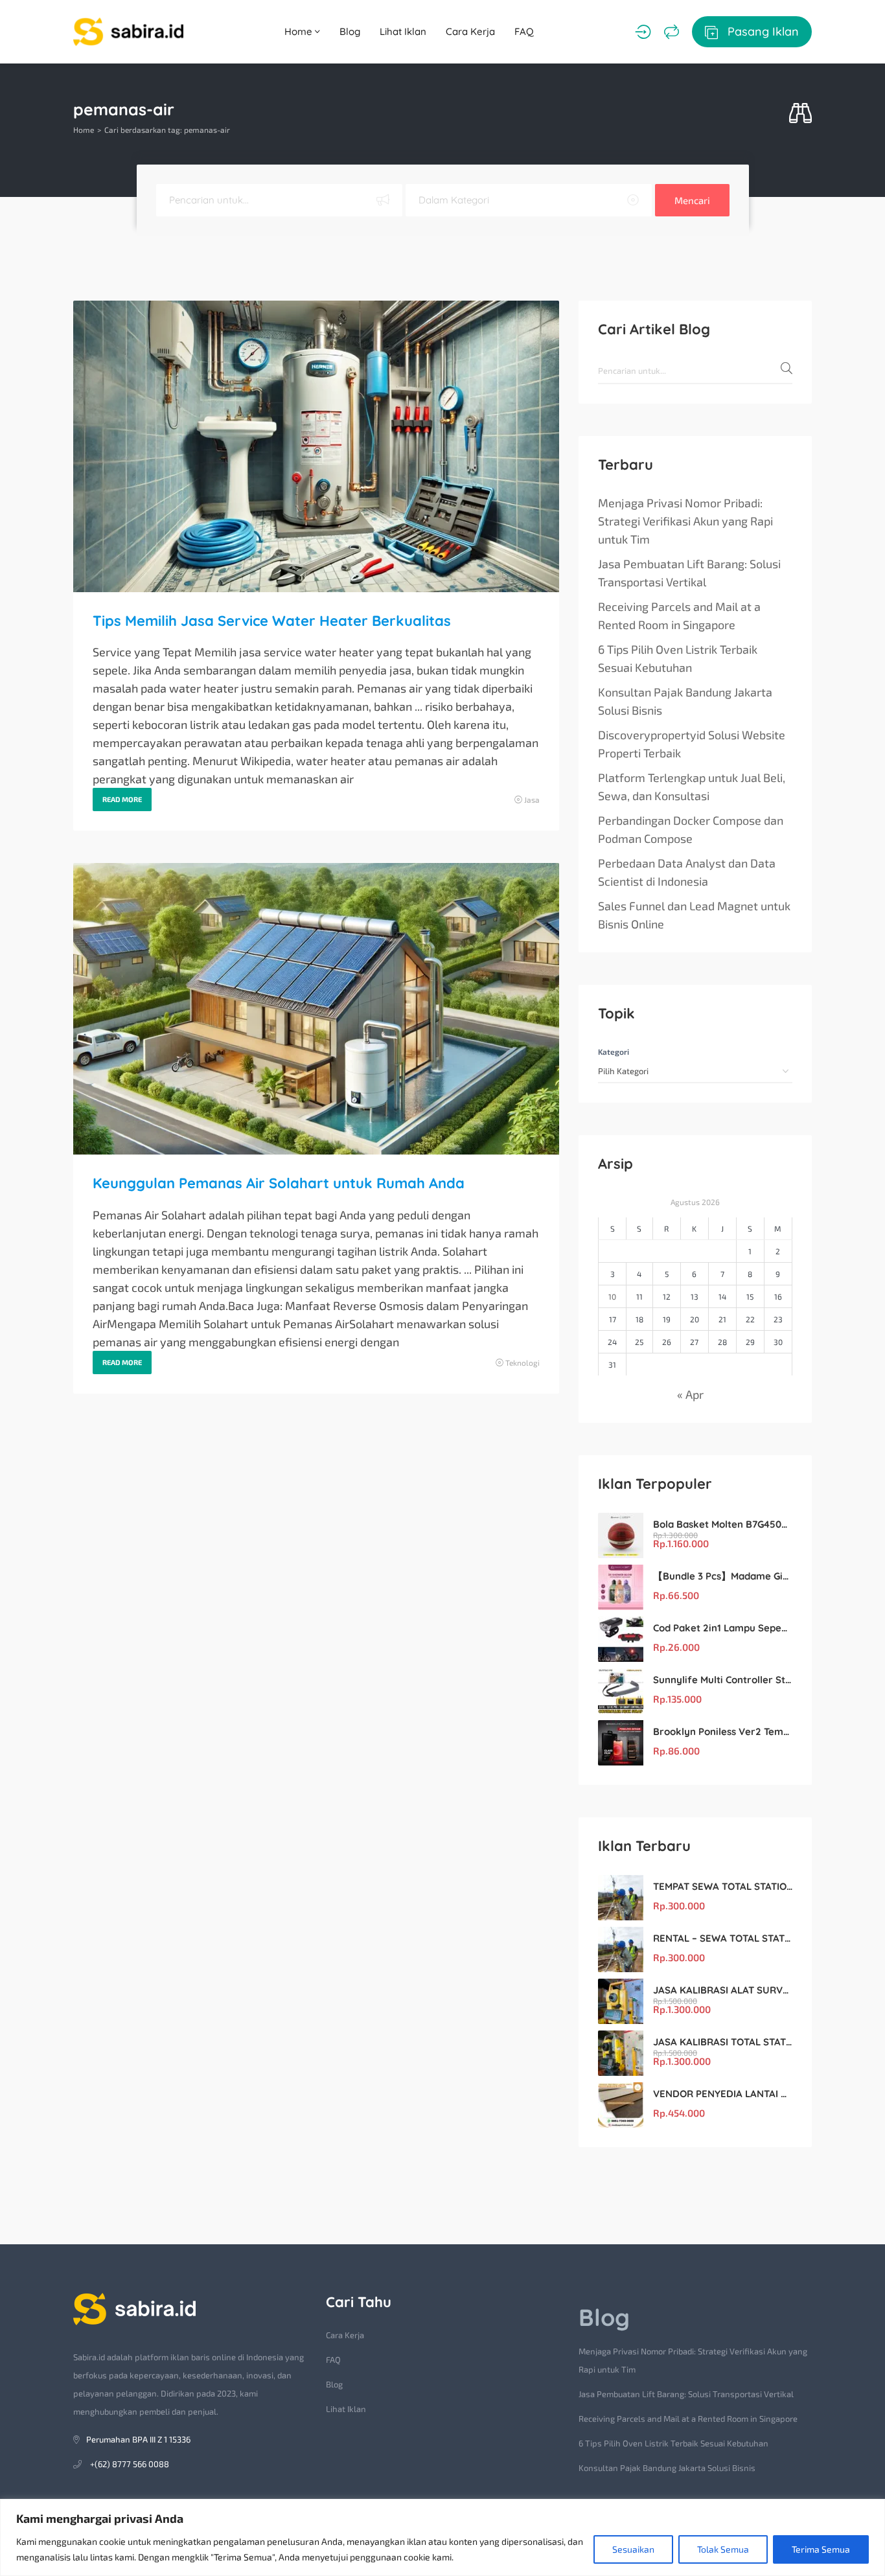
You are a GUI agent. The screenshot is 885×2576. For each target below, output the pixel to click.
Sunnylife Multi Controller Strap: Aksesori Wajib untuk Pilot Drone (723, 1680)
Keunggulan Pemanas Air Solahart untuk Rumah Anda (279, 1183)
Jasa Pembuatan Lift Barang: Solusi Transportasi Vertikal (689, 573)
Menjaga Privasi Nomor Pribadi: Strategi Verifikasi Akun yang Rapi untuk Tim (685, 521)
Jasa (532, 799)
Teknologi (523, 1363)
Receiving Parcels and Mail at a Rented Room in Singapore (679, 615)
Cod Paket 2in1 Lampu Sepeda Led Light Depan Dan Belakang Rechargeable (723, 1628)
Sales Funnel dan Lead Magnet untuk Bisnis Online (694, 915)
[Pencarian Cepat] (800, 114)
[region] (442, 2537)
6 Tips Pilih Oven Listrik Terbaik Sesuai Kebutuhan (678, 658)
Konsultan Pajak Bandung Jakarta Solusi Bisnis (685, 701)
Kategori (614, 1052)
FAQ (524, 31)
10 (612, 1296)
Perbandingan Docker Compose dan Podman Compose (691, 829)
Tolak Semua (723, 2549)
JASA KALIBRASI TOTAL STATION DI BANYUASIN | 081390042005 (723, 2042)
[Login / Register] (643, 32)
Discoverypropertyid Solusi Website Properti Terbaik (692, 744)
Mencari (692, 200)
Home (300, 31)
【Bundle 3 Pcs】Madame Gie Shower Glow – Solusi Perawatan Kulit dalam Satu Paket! (723, 1576)
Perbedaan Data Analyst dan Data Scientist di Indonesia (687, 872)
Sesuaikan (633, 2549)
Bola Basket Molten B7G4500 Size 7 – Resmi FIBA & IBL (723, 1524)
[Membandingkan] (672, 32)
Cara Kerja (470, 31)
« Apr (690, 1394)
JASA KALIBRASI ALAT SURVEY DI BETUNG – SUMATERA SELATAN (723, 1990)
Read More (122, 799)
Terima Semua (821, 2549)
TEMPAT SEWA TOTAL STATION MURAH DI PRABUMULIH (723, 1886)
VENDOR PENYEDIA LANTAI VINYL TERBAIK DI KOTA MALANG (723, 2094)
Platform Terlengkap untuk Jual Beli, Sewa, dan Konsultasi (692, 787)
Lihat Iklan (403, 31)
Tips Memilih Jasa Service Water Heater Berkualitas (272, 621)
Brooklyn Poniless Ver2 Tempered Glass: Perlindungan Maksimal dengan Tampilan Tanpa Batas (723, 1731)
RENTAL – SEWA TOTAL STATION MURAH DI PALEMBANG (723, 1938)
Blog (350, 31)
